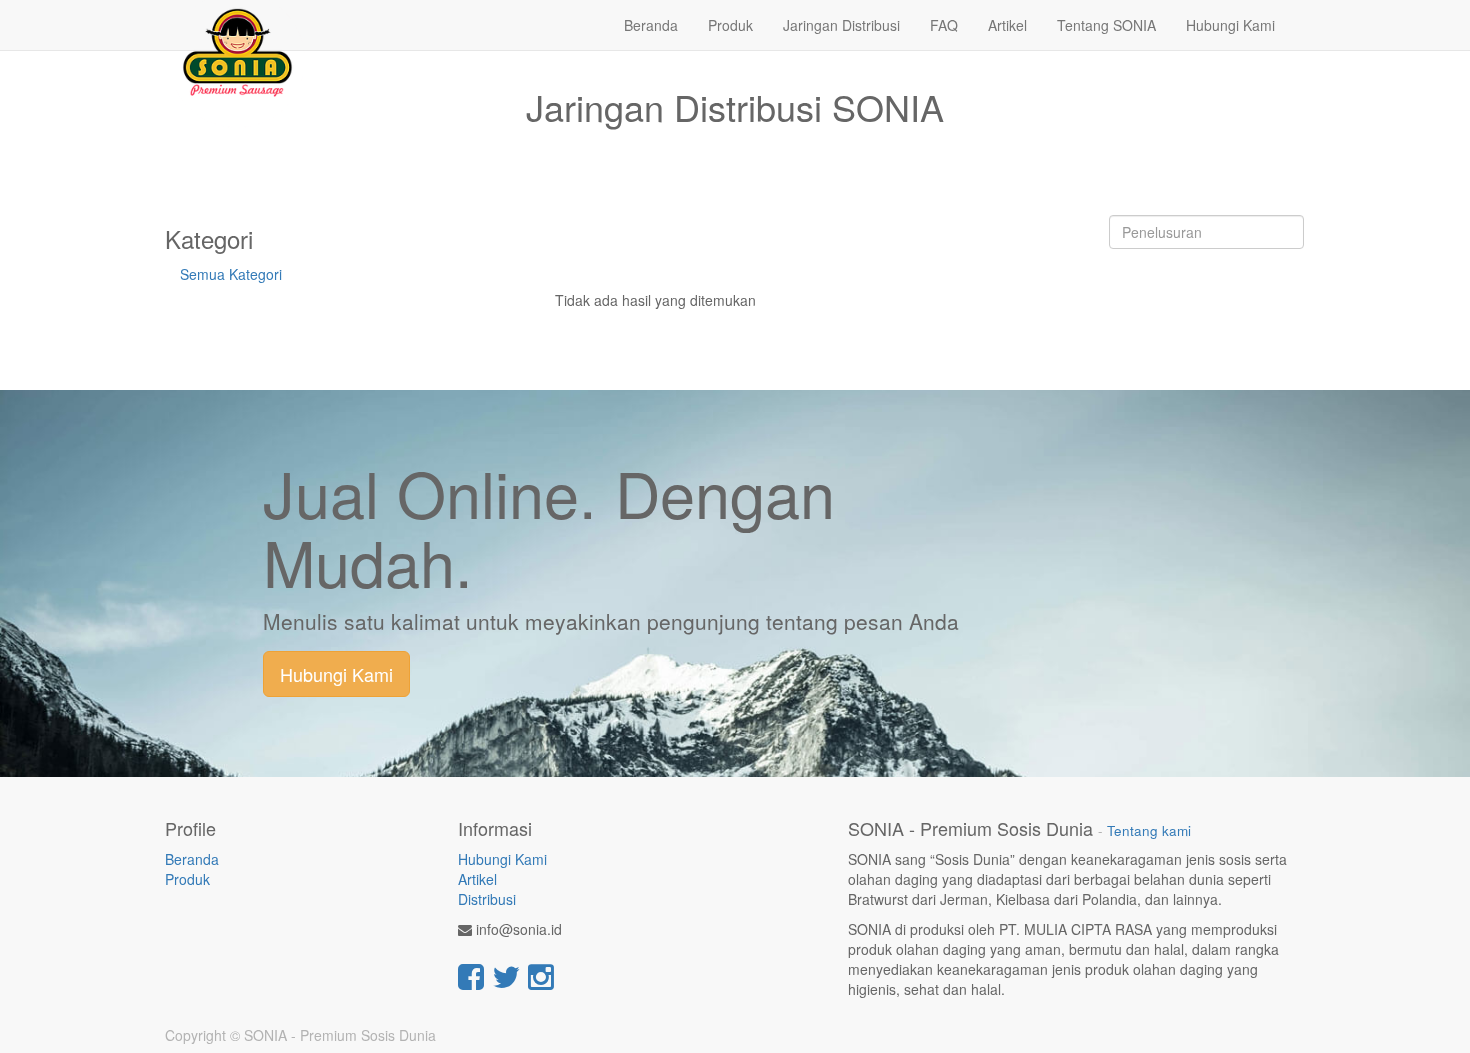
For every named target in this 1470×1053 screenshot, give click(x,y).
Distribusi (487, 899)
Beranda (192, 859)
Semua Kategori (231, 274)
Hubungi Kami (336, 674)
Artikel (477, 879)
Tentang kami (1149, 830)
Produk (187, 879)
